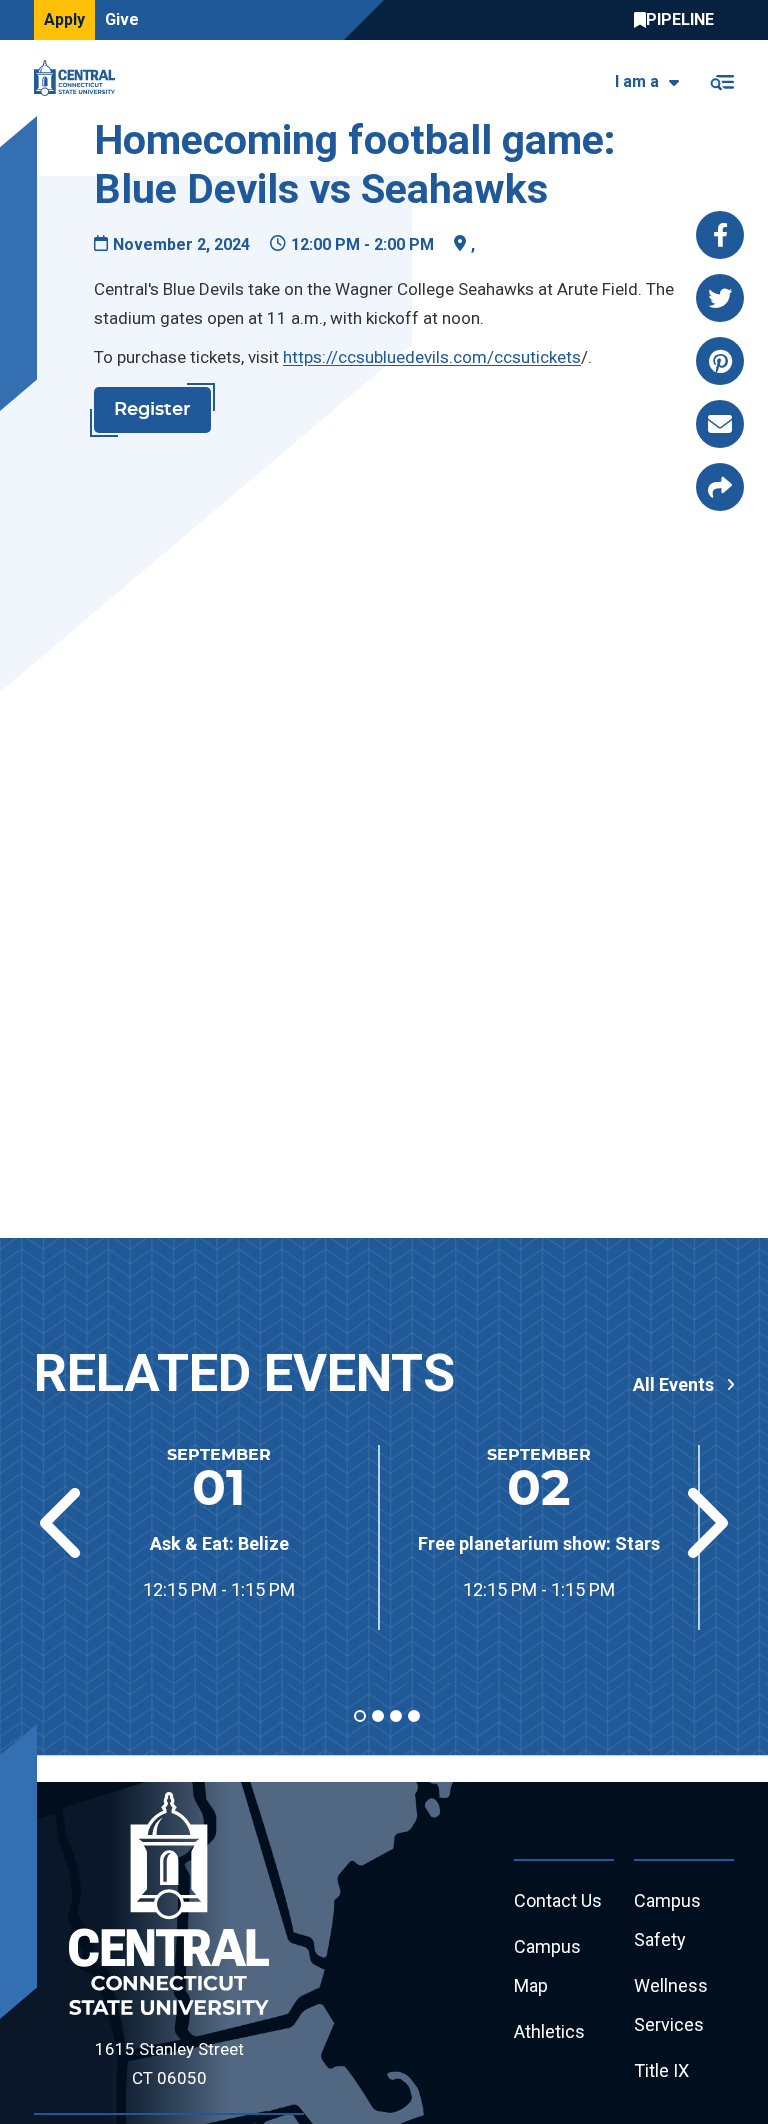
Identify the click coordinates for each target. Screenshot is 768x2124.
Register (152, 410)
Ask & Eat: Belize (219, 1543)
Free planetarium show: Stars (539, 1543)
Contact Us (558, 1900)
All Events (673, 1385)
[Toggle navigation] (721, 78)
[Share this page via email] (720, 424)
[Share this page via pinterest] (720, 361)
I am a (637, 81)
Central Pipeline (679, 20)
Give (122, 19)
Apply (64, 19)
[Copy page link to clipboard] (720, 487)
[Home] (79, 78)
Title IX (661, 2070)
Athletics (549, 2031)
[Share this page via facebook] (720, 235)
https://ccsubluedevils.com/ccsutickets (432, 357)
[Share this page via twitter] (720, 298)
